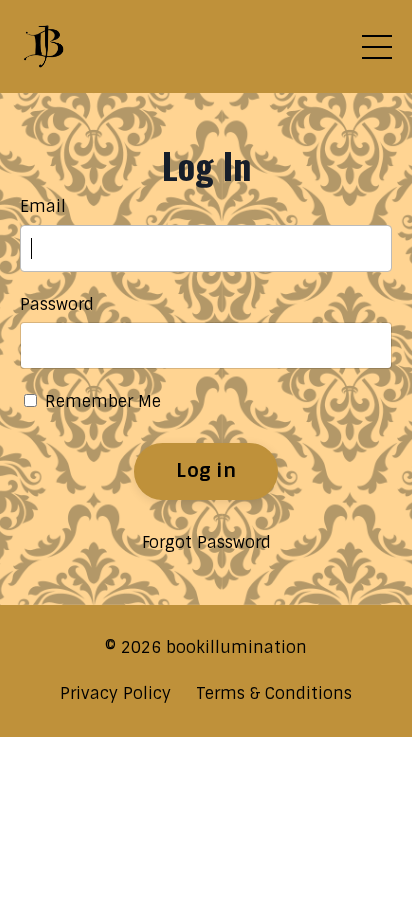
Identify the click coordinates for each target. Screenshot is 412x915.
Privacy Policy (115, 693)
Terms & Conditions (274, 693)
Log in (206, 470)
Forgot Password (206, 542)
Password (57, 304)
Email (43, 206)
